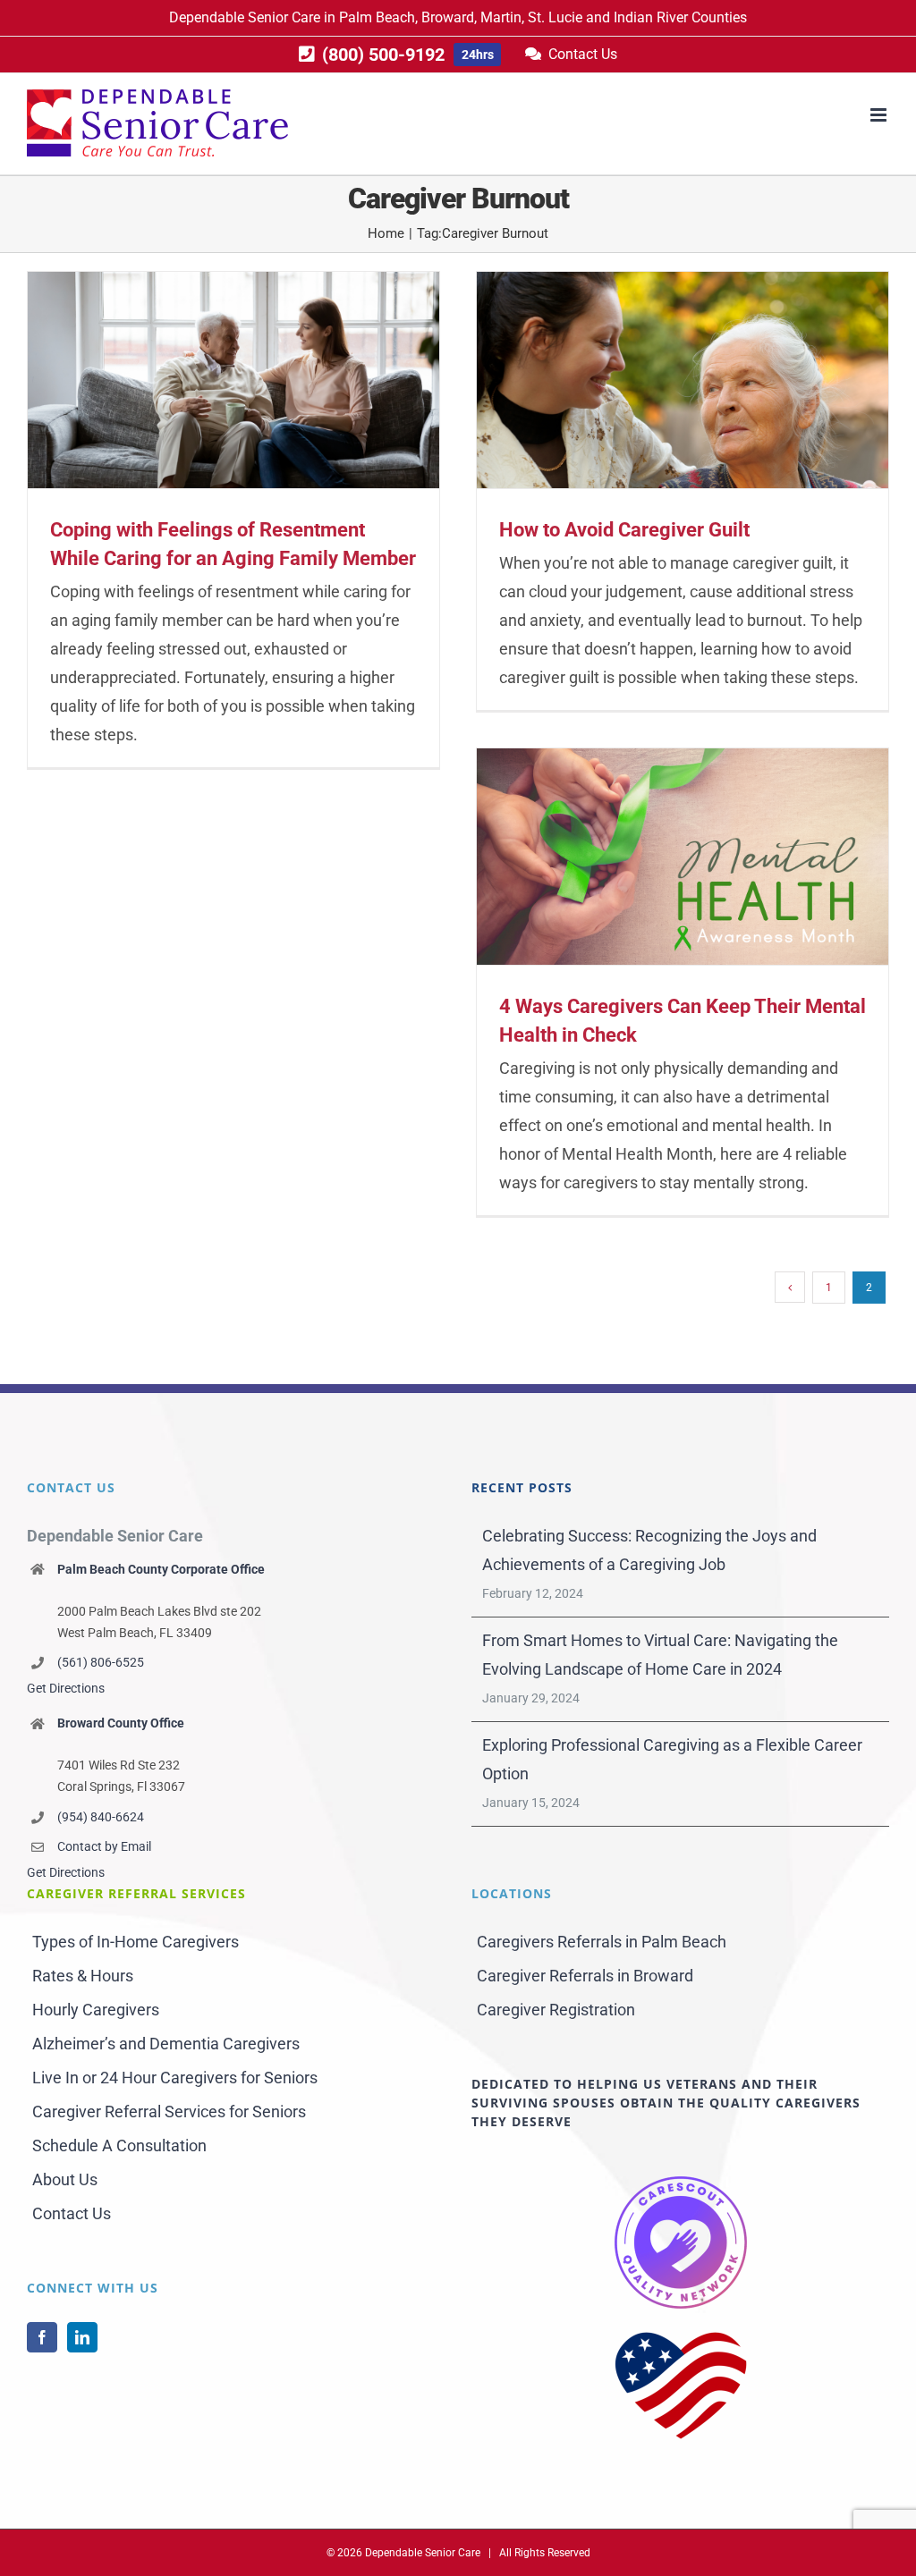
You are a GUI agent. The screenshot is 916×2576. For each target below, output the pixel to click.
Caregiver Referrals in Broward (585, 1976)
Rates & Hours (83, 1976)
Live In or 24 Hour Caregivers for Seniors (175, 2078)
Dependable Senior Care (245, 17)
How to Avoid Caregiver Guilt (624, 530)
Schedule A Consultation (119, 2145)
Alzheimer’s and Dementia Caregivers (166, 2044)
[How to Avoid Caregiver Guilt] (683, 380)
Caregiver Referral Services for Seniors (169, 2111)
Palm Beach (377, 17)
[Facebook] (42, 2337)
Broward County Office (121, 1723)
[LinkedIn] (82, 2337)
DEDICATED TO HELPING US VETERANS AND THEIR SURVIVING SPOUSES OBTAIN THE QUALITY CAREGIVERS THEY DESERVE (666, 2103)
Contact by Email (104, 1846)
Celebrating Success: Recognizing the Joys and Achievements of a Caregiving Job (649, 1550)
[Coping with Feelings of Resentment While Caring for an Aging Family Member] (233, 380)
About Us (65, 2179)
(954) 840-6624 (101, 1817)
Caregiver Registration (556, 2010)
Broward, (449, 17)
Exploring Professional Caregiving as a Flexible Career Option (672, 1759)
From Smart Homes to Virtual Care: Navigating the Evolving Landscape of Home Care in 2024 (660, 1655)
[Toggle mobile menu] (880, 115)
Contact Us (72, 2213)
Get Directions (66, 1688)
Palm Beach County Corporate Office (161, 1569)
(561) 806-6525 (101, 1662)
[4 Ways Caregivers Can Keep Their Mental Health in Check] (683, 857)
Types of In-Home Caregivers (136, 1942)
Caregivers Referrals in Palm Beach (602, 1942)
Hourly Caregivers (96, 2010)
